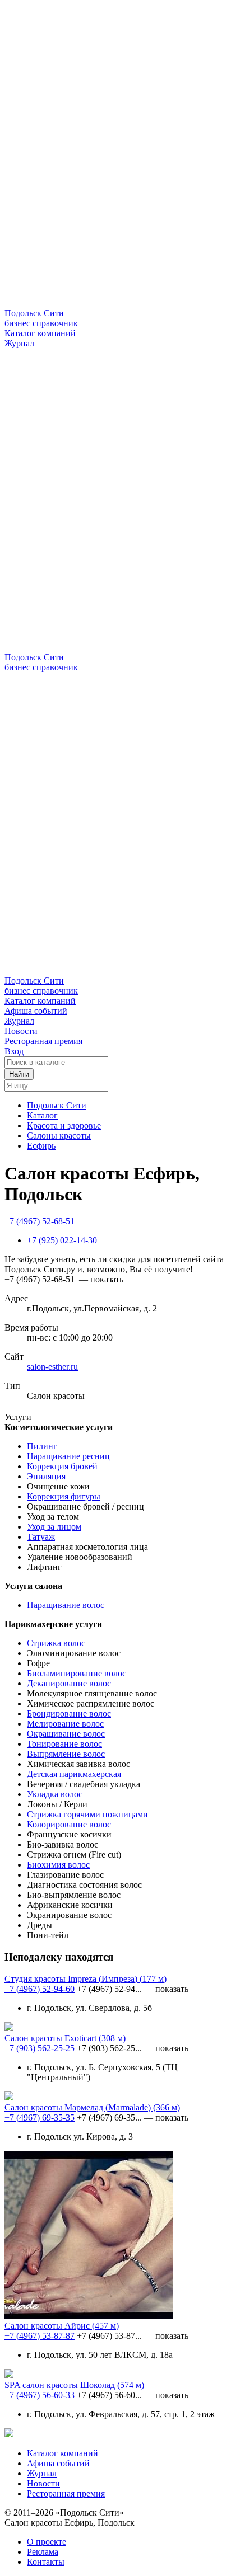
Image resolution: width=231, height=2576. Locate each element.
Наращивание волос (66, 1605)
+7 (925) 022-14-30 (62, 1240)
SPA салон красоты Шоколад (74, 2385)
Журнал (19, 343)
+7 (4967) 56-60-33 (40, 2395)
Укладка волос (55, 1794)
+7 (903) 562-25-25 (40, 2048)
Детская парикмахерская (74, 1774)
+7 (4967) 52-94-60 (40, 1989)
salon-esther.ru (52, 1367)
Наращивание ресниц (68, 1456)
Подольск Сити (57, 1105)
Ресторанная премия (43, 1041)
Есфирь (41, 1146)
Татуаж (41, 1537)
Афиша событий (36, 1011)
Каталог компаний (40, 333)
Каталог (42, 1115)
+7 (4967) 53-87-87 (40, 2336)
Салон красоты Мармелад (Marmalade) (92, 2107)
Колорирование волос (69, 1824)
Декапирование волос (69, 1683)
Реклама (43, 2552)
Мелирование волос (65, 1724)
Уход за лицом (54, 1527)
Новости (21, 1031)
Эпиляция (46, 1476)
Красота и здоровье (64, 1125)
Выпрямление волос (66, 1754)
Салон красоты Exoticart (65, 2038)
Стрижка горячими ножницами (87, 1814)
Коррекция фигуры (64, 1496)
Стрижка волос (56, 1643)
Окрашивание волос (66, 1734)
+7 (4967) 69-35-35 (40, 2117)
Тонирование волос (64, 1744)
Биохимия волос (58, 1865)
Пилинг (42, 1446)
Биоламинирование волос (77, 1673)
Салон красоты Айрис (62, 2326)
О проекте (47, 2542)
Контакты (46, 2562)
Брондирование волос (69, 1714)
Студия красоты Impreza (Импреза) (86, 1979)
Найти (19, 1074)
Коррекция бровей (62, 1466)
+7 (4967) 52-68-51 (40, 1221)
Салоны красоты (59, 1136)
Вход (14, 1051)
